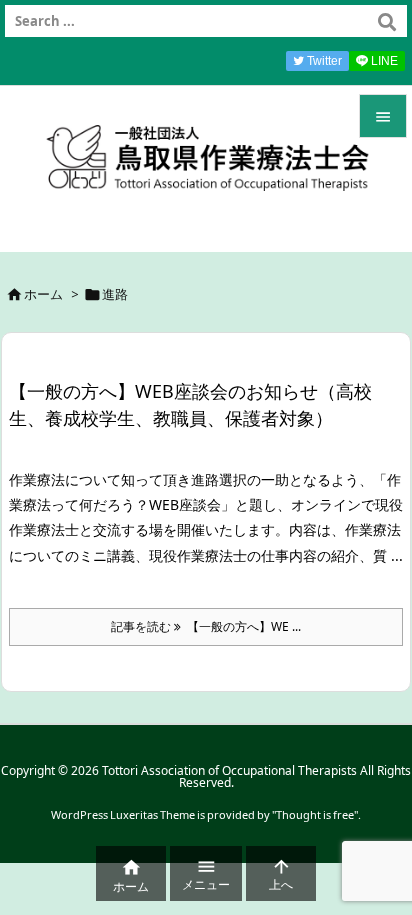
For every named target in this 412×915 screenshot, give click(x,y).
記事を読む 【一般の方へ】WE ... (206, 626)
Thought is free (315, 814)
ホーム (43, 294)
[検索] (387, 21)
